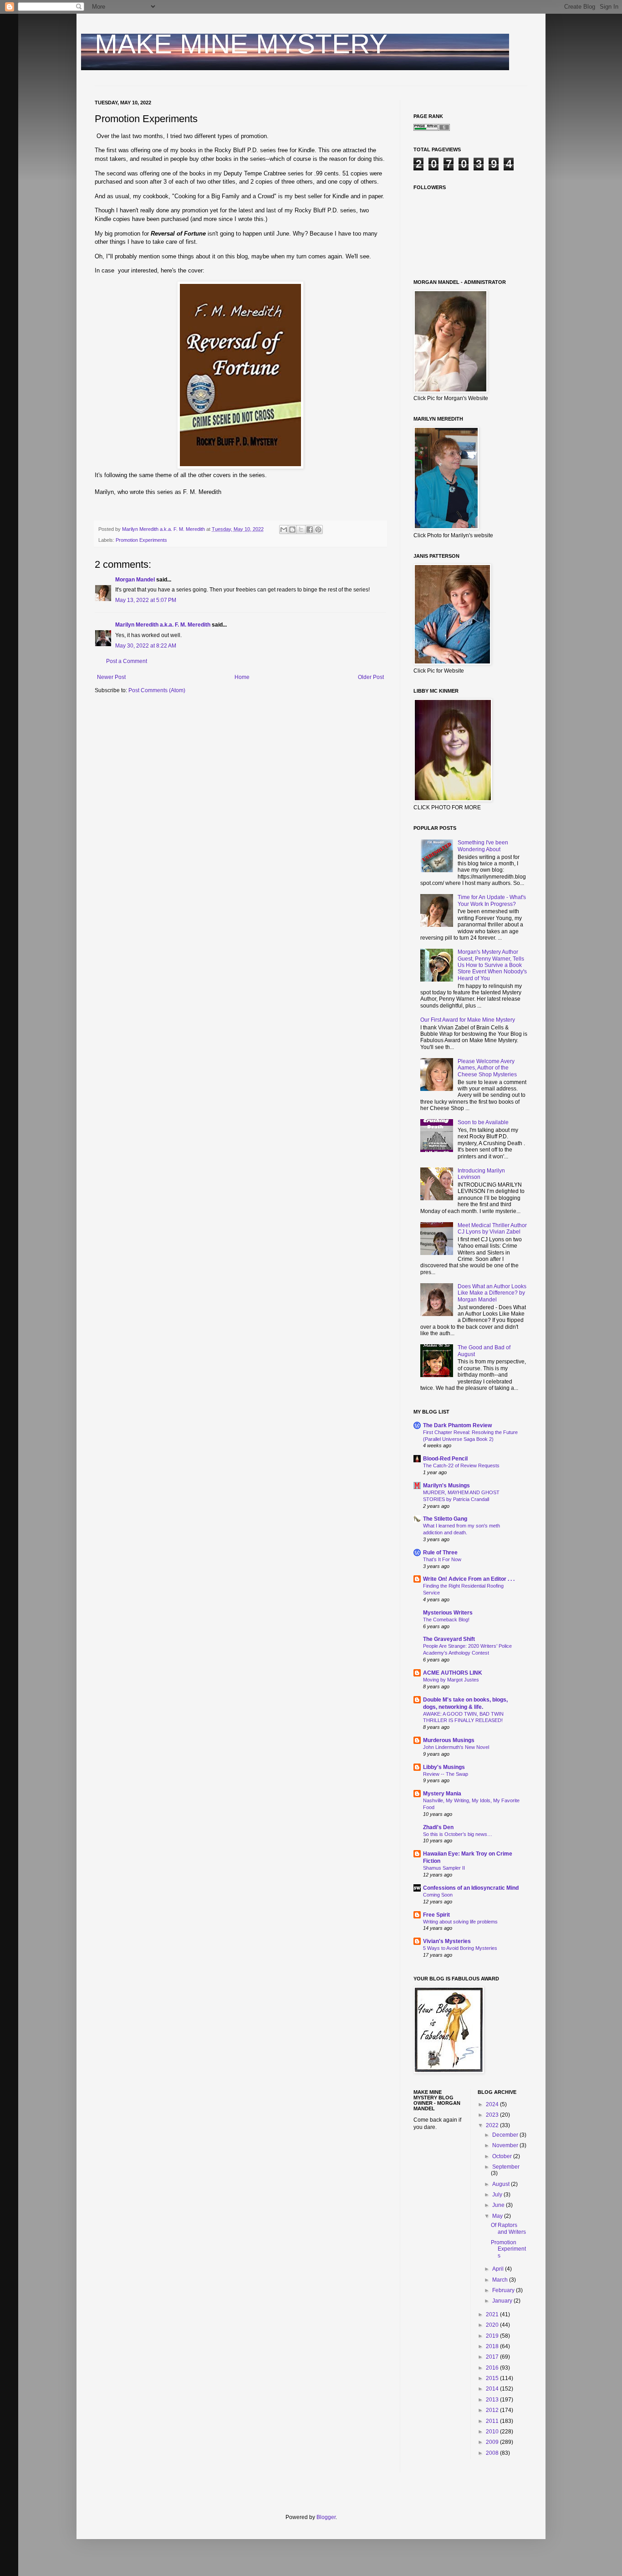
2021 (493, 2314)
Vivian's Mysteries (447, 1941)
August (502, 2184)
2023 (493, 2115)
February (504, 2290)
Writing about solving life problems (460, 1922)
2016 (493, 2368)
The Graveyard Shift (449, 1639)
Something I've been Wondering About (483, 846)
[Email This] (284, 530)
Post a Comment (127, 661)
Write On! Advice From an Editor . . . (469, 1579)
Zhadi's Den (438, 1827)
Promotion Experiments (141, 540)
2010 (493, 2432)
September (506, 2167)
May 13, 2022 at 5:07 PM (146, 600)
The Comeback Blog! (446, 1620)
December (506, 2135)
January (503, 2301)
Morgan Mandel (135, 580)
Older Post (371, 677)
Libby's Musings (444, 1767)
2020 (493, 2325)
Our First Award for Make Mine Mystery (468, 1020)
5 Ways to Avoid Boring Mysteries (460, 1948)
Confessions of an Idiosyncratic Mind (471, 1888)
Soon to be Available (483, 1122)
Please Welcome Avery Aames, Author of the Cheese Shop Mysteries (487, 1068)
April (499, 2269)
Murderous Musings (449, 1740)
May (498, 2216)
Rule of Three (440, 1553)
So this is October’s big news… (458, 1834)
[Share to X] (301, 530)
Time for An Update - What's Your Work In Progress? (492, 900)
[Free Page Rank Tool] (432, 129)
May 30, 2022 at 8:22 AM (146, 646)
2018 (493, 2346)
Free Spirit (436, 1915)
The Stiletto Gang (445, 1519)
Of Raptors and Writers (508, 2228)
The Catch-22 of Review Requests (461, 1465)
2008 (493, 2453)
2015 (493, 2378)
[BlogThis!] (292, 530)
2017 (493, 2357)
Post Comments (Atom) (157, 690)
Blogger (326, 2517)
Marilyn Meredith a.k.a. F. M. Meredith (163, 625)
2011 (493, 2421)
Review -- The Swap (446, 1774)
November (506, 2145)
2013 (493, 2400)
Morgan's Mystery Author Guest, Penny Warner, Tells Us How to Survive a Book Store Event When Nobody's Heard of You (492, 965)
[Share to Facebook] (310, 530)
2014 (493, 2389)
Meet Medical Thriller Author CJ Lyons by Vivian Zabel (492, 1229)
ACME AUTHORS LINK (453, 1673)
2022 (493, 2125)
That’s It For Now (442, 1559)
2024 (493, 2104)
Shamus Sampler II (444, 1868)
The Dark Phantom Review (457, 1425)
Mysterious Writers (448, 1613)
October (503, 2156)
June (499, 2205)
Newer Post (111, 677)
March (501, 2280)
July (498, 2195)
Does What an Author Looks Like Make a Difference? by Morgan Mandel (492, 1293)
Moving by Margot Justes (451, 1680)
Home (242, 677)
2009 (493, 2442)
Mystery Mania (442, 1794)
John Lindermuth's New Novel (456, 1747)
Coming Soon (438, 1895)
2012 (493, 2410)
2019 (493, 2336)
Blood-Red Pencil (445, 1459)
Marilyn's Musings (446, 1486)
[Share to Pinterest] (318, 530)
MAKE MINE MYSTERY (241, 44)
